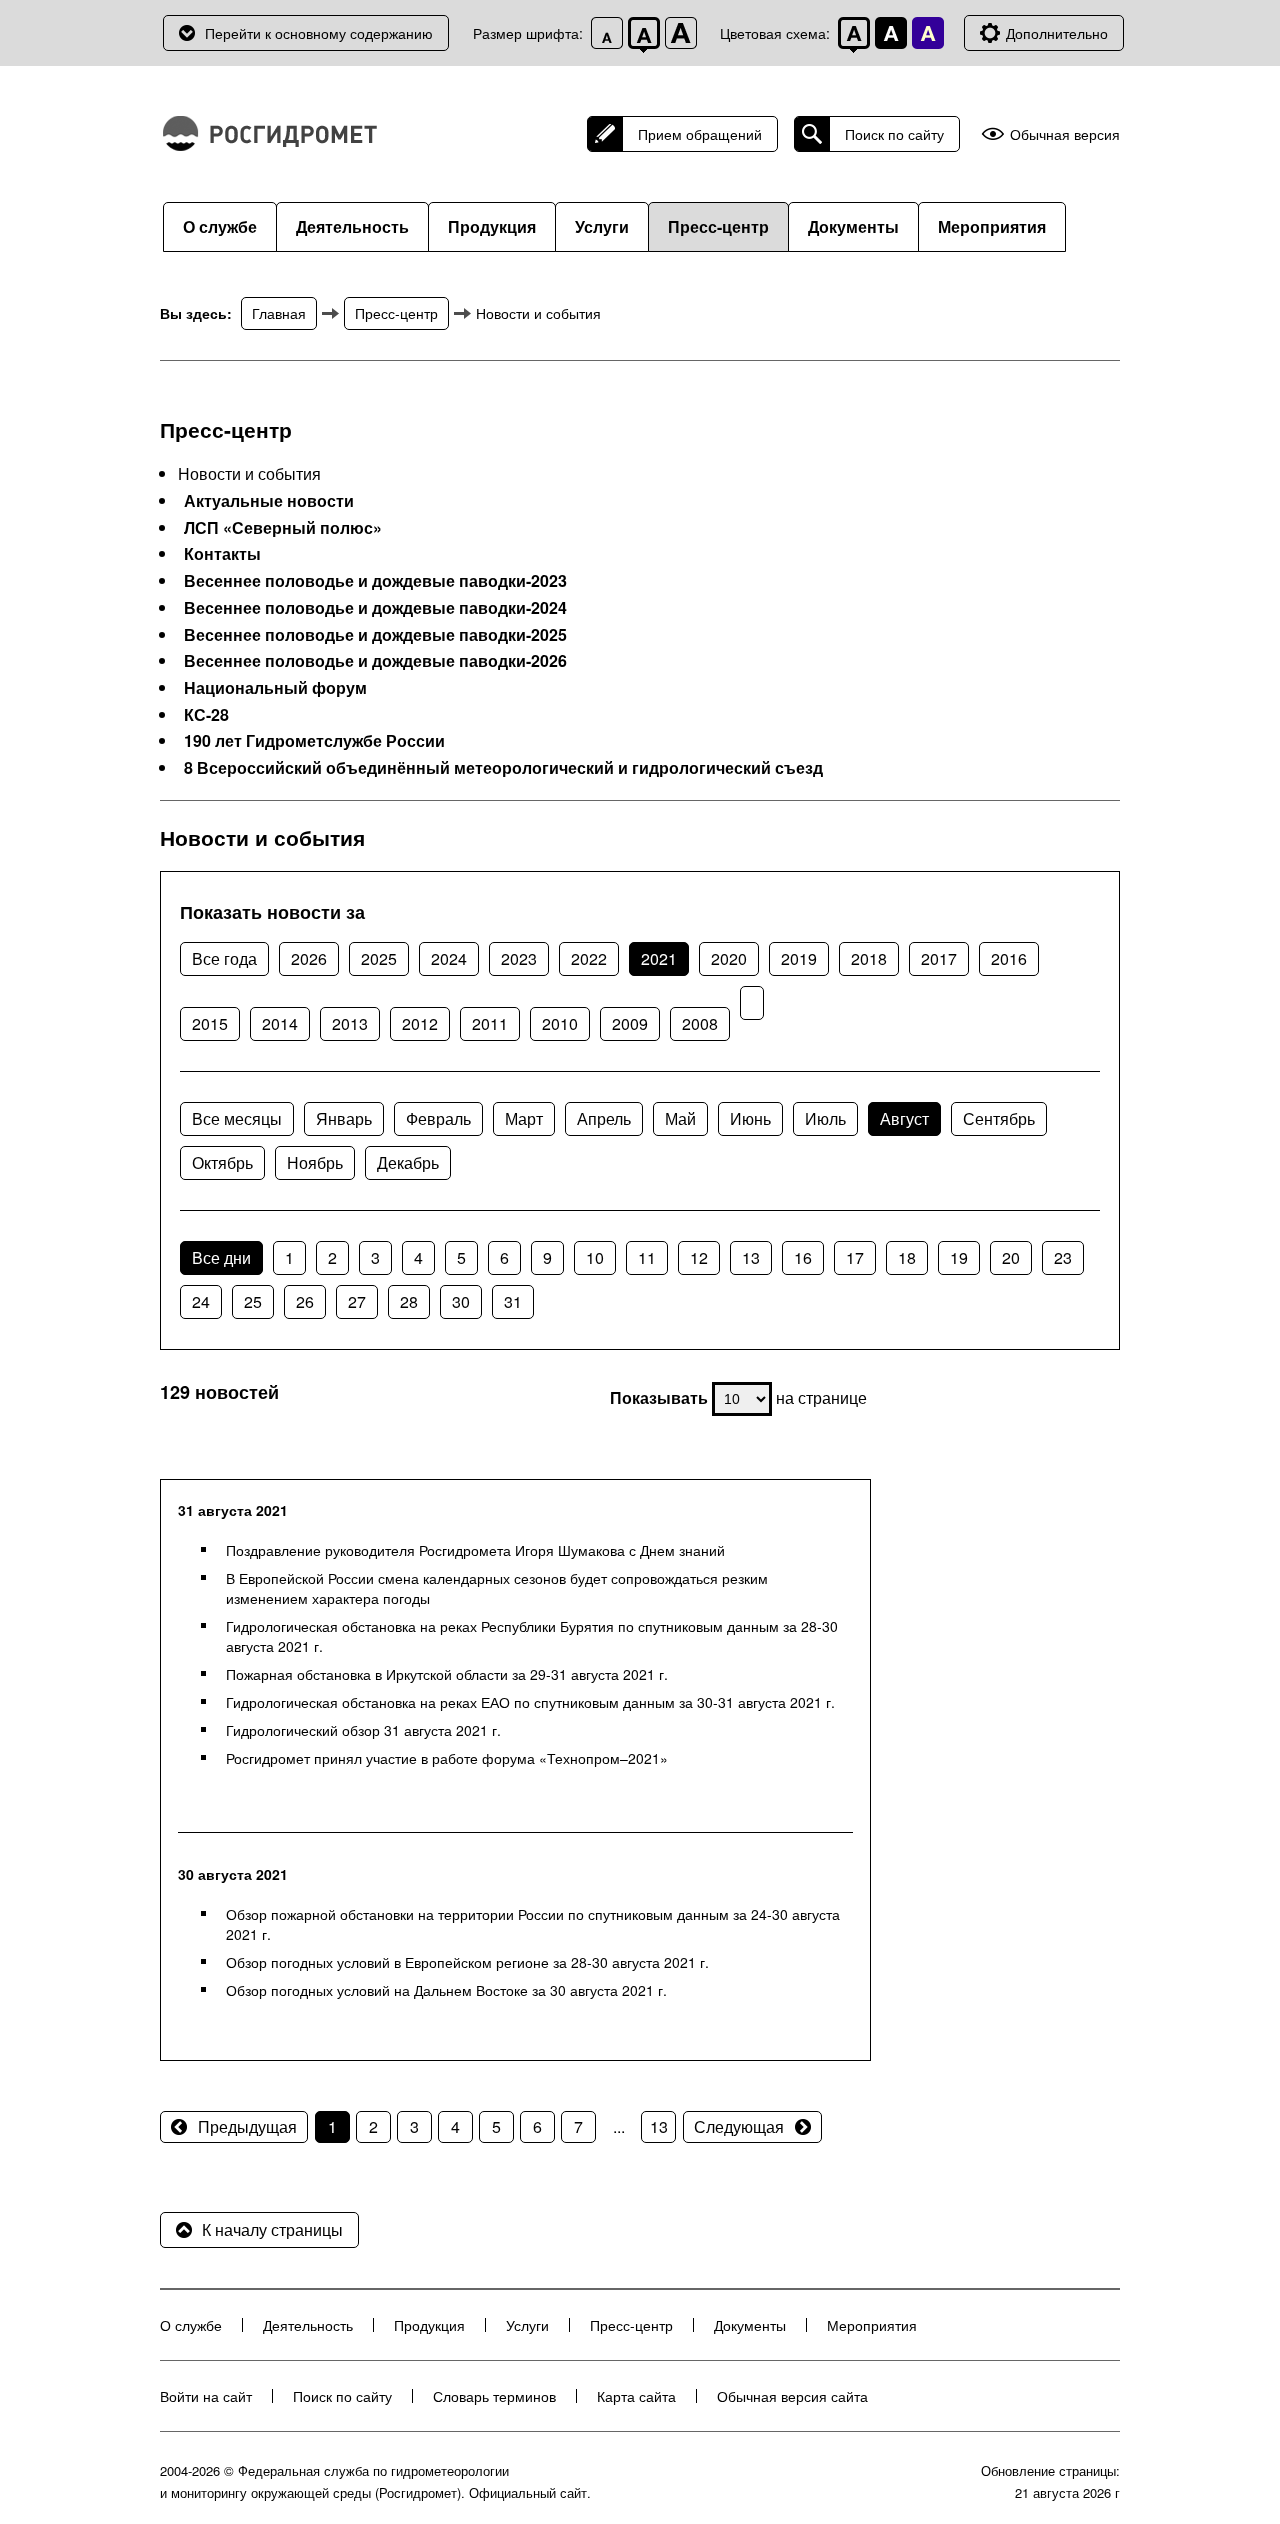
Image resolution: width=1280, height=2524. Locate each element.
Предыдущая (247, 2126)
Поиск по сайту (894, 134)
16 (803, 1257)
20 (1011, 1257)
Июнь (750, 1118)
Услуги (602, 226)
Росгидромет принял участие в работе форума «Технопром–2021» (447, 1758)
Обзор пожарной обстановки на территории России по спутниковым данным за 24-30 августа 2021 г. (533, 1924)
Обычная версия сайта (792, 2396)
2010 (560, 1023)
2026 (309, 958)
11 (647, 1257)
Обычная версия (1065, 134)
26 (305, 1301)
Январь (344, 1118)
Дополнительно (1057, 33)
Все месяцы (237, 1118)
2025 (379, 958)
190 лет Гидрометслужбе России (314, 741)
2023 (519, 958)
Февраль (438, 1118)
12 (699, 1257)
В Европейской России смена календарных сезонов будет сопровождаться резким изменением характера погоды (497, 1588)
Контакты (222, 554)
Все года (224, 958)
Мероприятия (992, 226)
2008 (700, 1023)
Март (524, 1118)
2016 (1009, 958)
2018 (869, 958)
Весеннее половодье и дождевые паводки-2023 (375, 581)
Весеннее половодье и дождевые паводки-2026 (375, 661)
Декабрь (408, 1162)
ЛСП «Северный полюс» (283, 528)
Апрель (604, 1118)
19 (959, 1257)
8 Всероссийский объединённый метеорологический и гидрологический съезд (503, 768)
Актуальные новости (269, 501)
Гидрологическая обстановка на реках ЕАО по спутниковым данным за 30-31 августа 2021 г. (530, 1702)
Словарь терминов (494, 2396)
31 (513, 1301)
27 (357, 1301)
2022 (589, 958)
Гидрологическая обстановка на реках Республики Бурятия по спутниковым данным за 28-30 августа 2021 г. (532, 1636)
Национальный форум (275, 688)
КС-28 (206, 715)
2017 (939, 958)
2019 (799, 958)
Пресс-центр (718, 226)
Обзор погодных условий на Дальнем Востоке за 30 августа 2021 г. (446, 1990)
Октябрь (222, 1162)
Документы (853, 226)
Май (680, 1118)
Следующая (739, 2126)
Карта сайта (636, 2396)
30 (461, 1301)
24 (201, 1301)
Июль (825, 1118)
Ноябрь (315, 1162)
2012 (420, 1023)
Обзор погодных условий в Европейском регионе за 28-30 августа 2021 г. (467, 1962)
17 (855, 1257)
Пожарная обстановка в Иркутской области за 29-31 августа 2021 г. (447, 1674)
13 (751, 1257)
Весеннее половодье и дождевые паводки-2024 (375, 608)
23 (1063, 1257)
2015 (210, 1023)
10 (595, 1257)
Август (904, 1118)
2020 (729, 958)
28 (409, 1301)
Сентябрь (999, 1118)
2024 (449, 958)
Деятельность (352, 226)
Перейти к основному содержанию (319, 33)
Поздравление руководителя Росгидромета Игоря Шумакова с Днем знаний (475, 1550)
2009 (630, 1023)
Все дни (221, 1257)
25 (253, 1301)
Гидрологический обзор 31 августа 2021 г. (363, 1730)
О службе (220, 226)
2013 (350, 1023)
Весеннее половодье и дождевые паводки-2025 (375, 635)
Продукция (492, 226)
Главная (279, 313)
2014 (280, 1023)
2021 (659, 958)
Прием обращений (700, 134)
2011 (490, 1023)
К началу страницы (272, 2229)
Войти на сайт (206, 2396)
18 (907, 1257)
